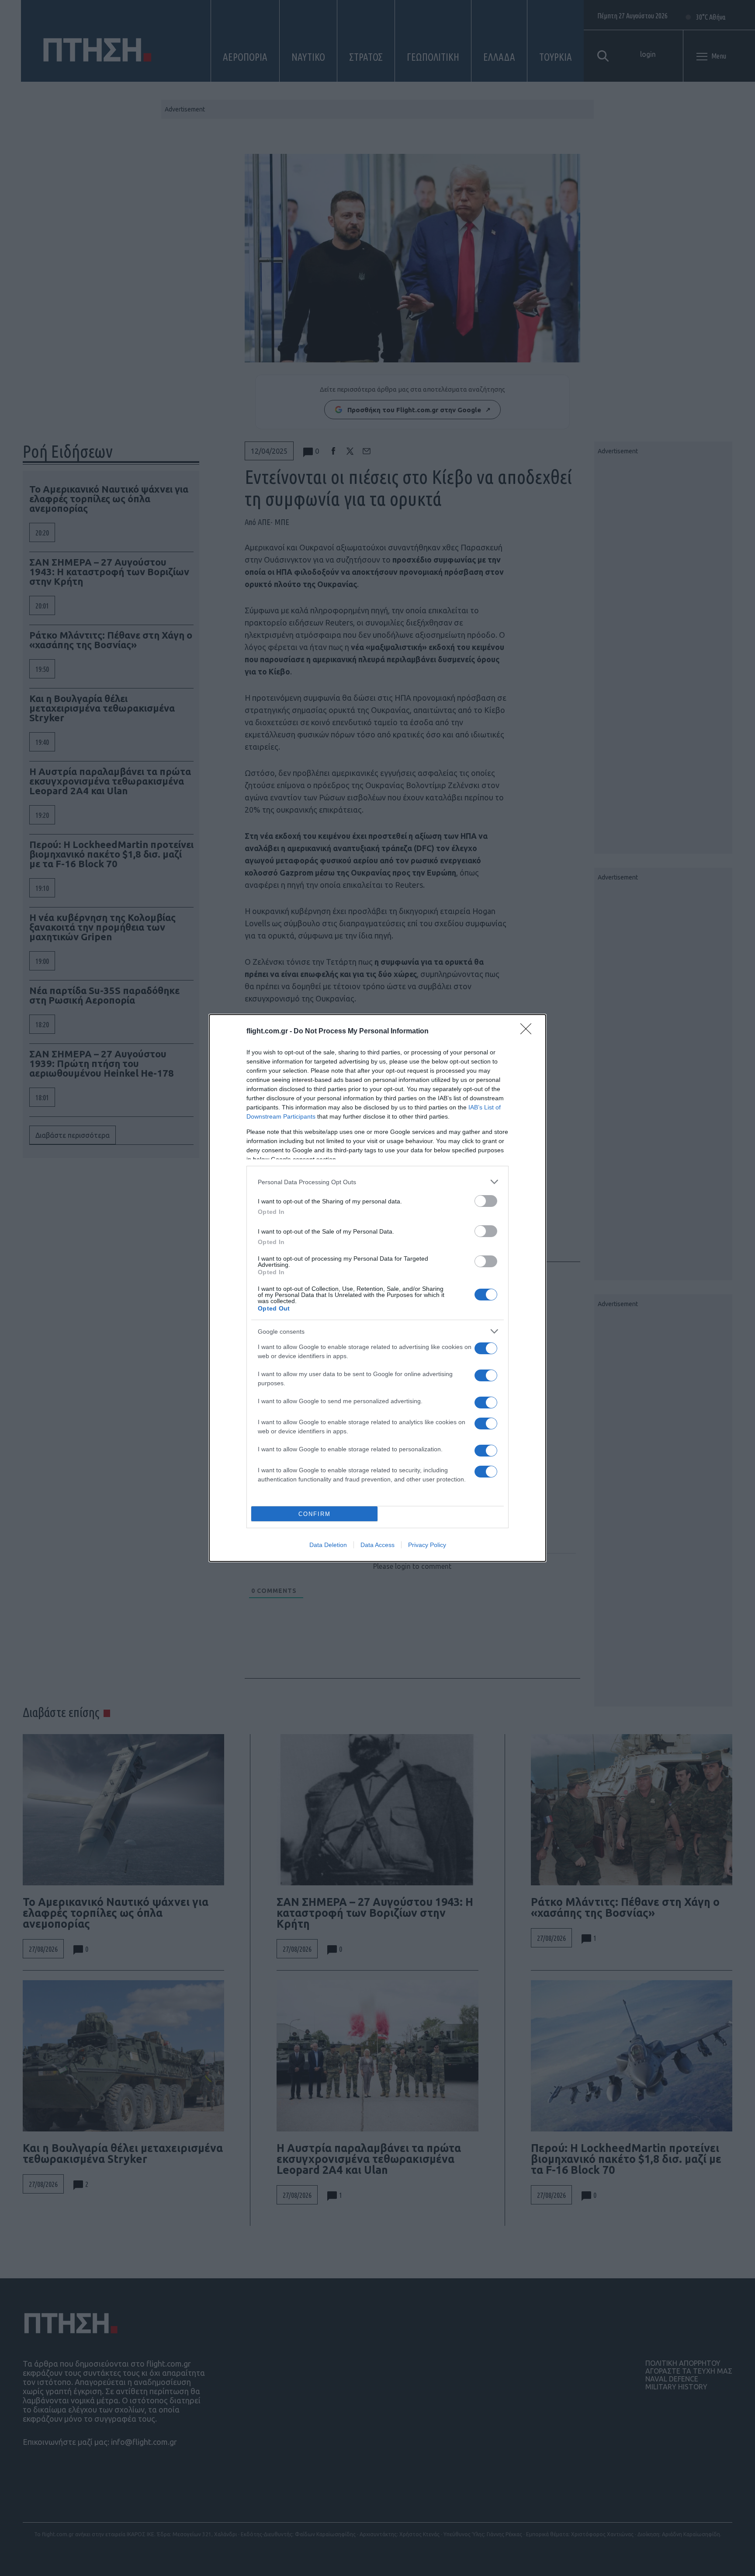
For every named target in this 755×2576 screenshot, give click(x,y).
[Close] (529, 1032)
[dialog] (377, 1288)
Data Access (377, 1545)
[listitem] (377, 1182)
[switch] (486, 1201)
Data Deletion (328, 1545)
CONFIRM (315, 1514)
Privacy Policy (427, 1545)
